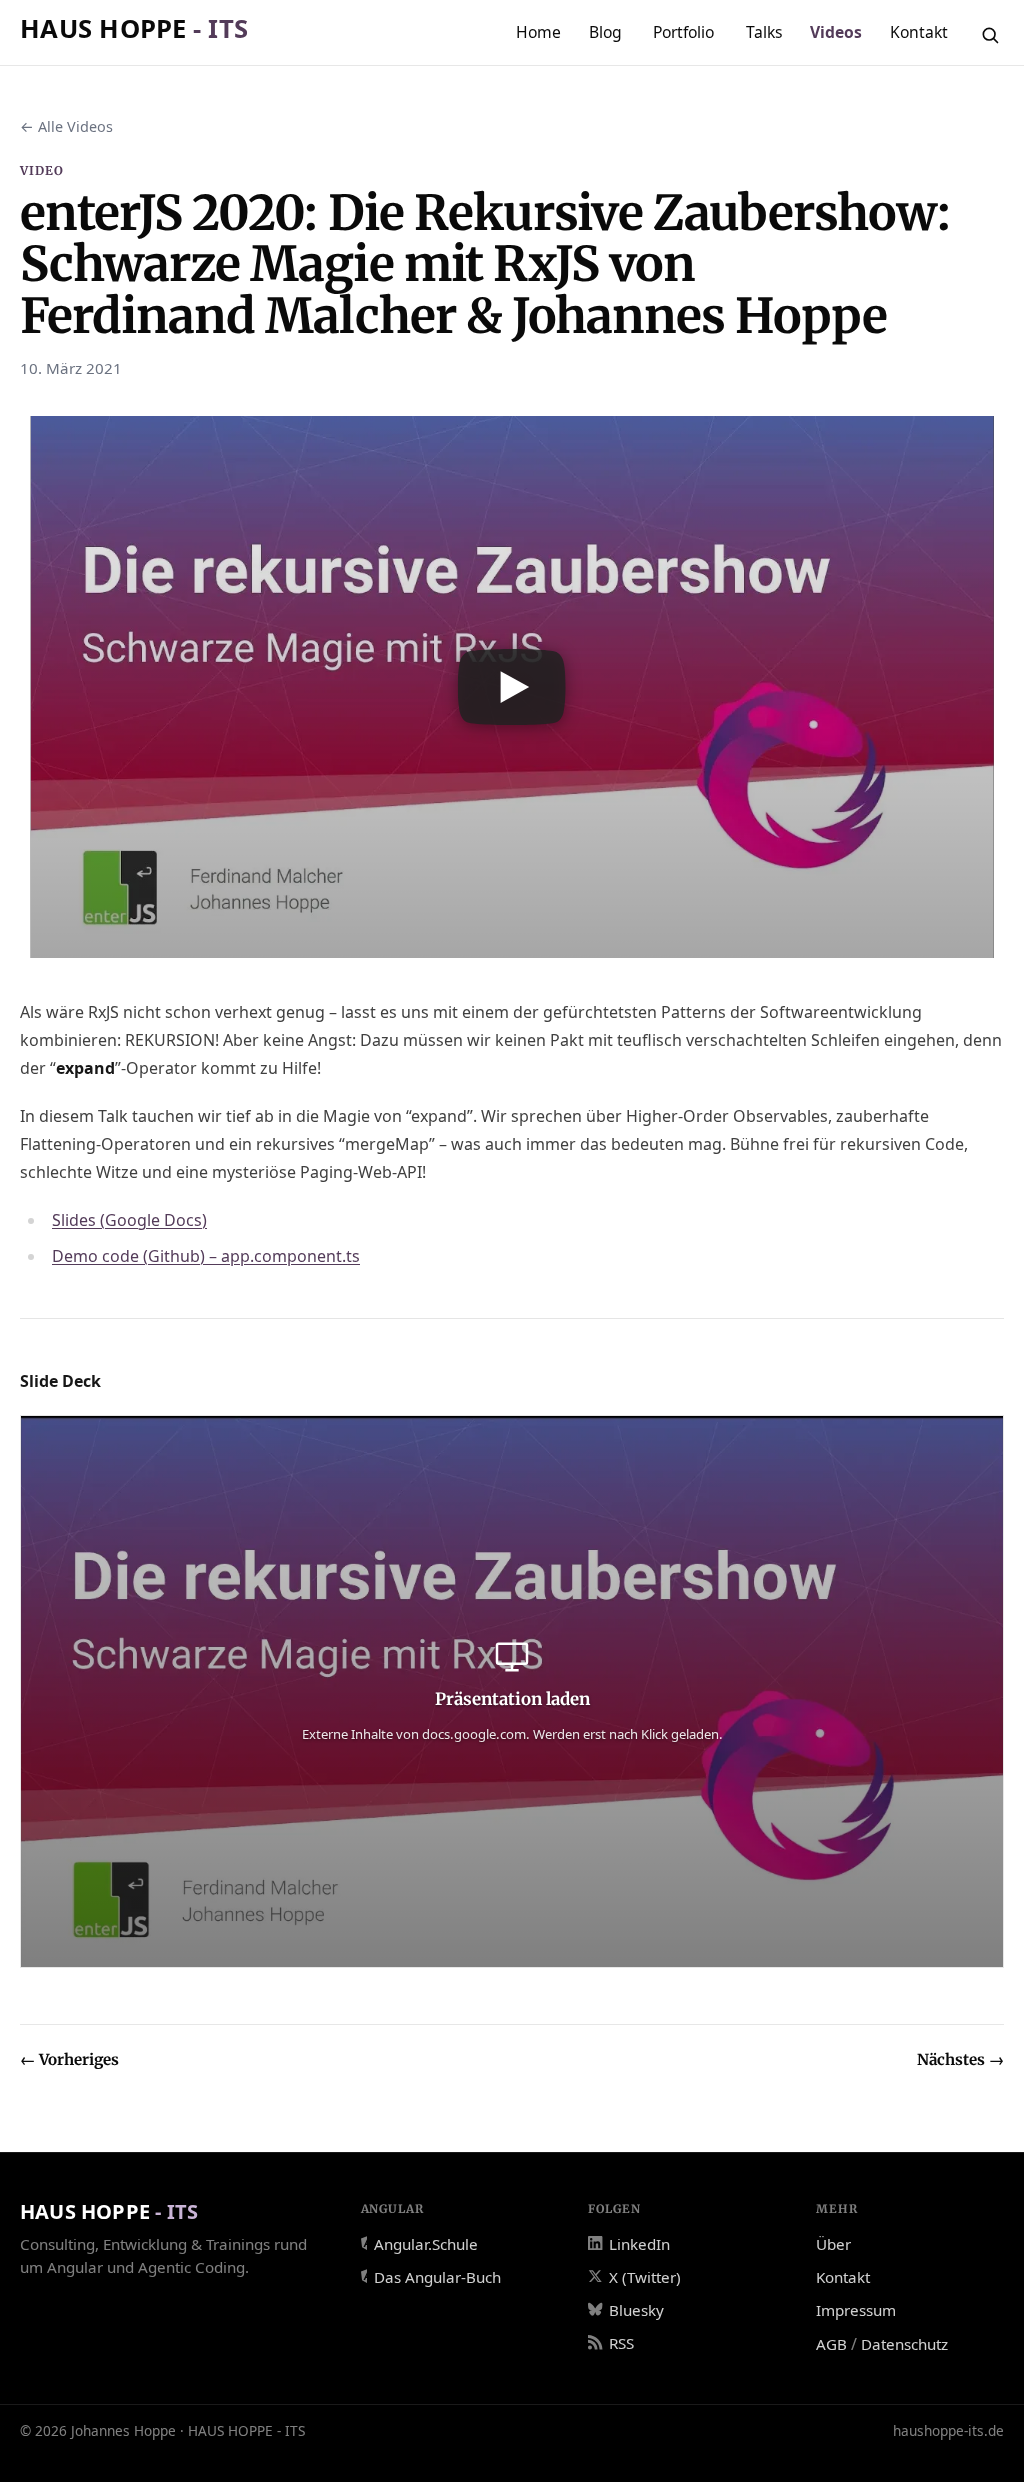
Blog (605, 32)
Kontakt (919, 32)
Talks (764, 32)
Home (538, 32)
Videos (836, 32)
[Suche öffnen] (990, 35)
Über (833, 2244)
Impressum (856, 2310)
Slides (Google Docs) (129, 1220)
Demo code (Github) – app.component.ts (206, 1256)
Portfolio (683, 32)
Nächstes (960, 2059)
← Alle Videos (66, 126)
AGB (831, 2344)
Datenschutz (904, 2344)
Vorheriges (69, 2059)
